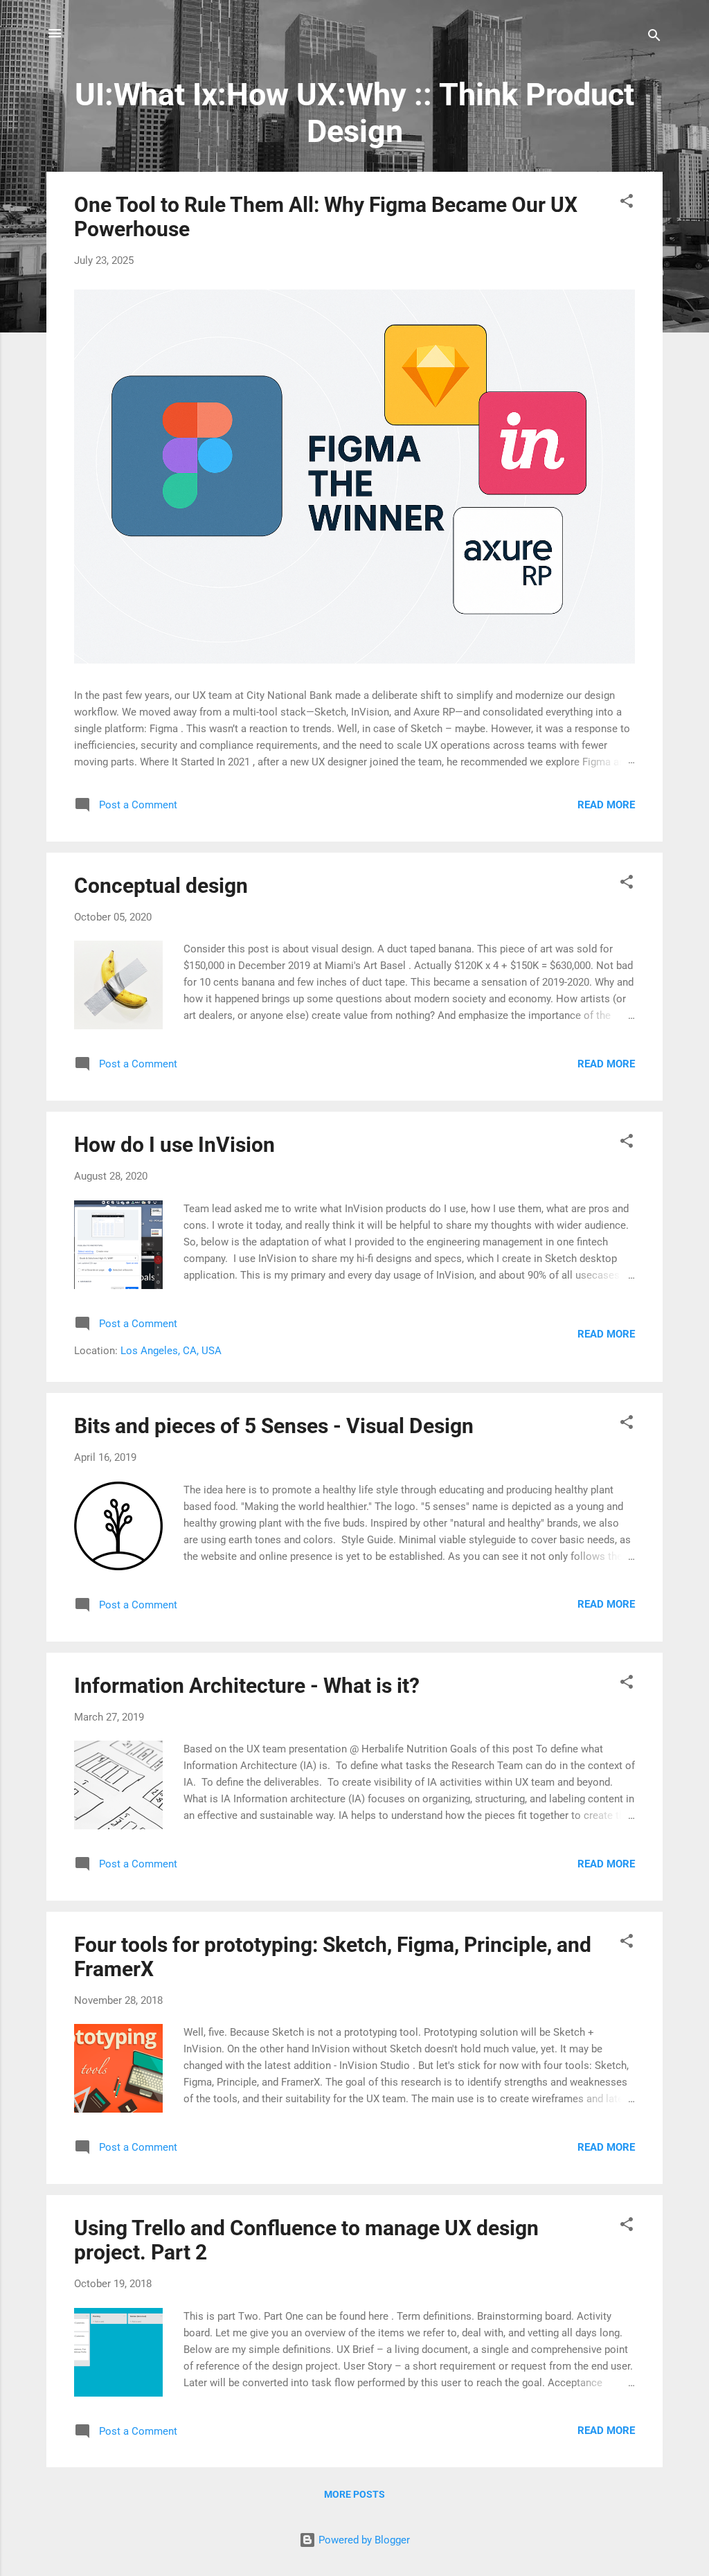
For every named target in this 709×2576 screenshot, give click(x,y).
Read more (606, 805)
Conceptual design (161, 886)
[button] (627, 203)
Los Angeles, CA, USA (171, 1351)
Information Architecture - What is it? (247, 1686)
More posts (354, 2494)
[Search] (654, 38)
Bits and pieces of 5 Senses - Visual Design (274, 1426)
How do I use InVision (174, 1145)
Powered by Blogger (363, 2540)
